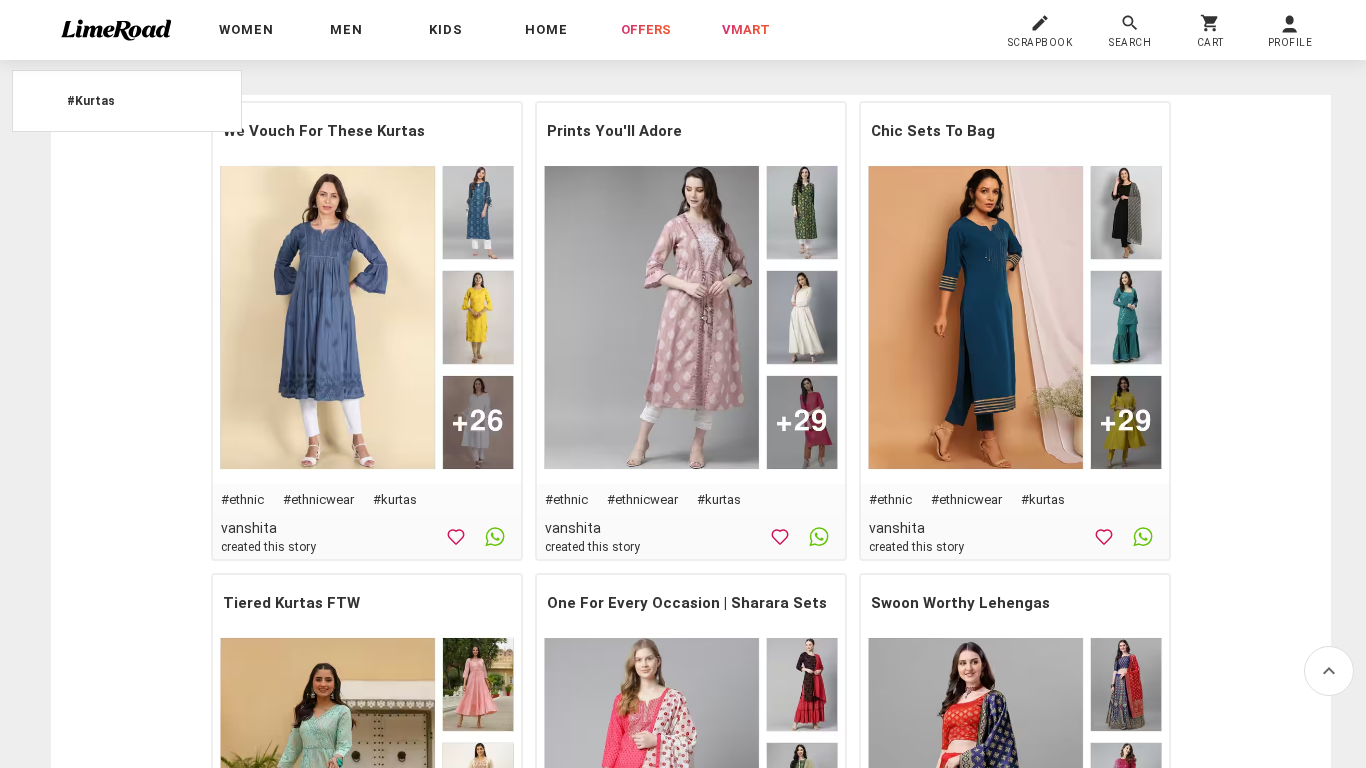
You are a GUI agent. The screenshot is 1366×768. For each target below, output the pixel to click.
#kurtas (395, 499)
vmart (746, 29)
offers (646, 29)
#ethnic (242, 499)
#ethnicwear (318, 499)
